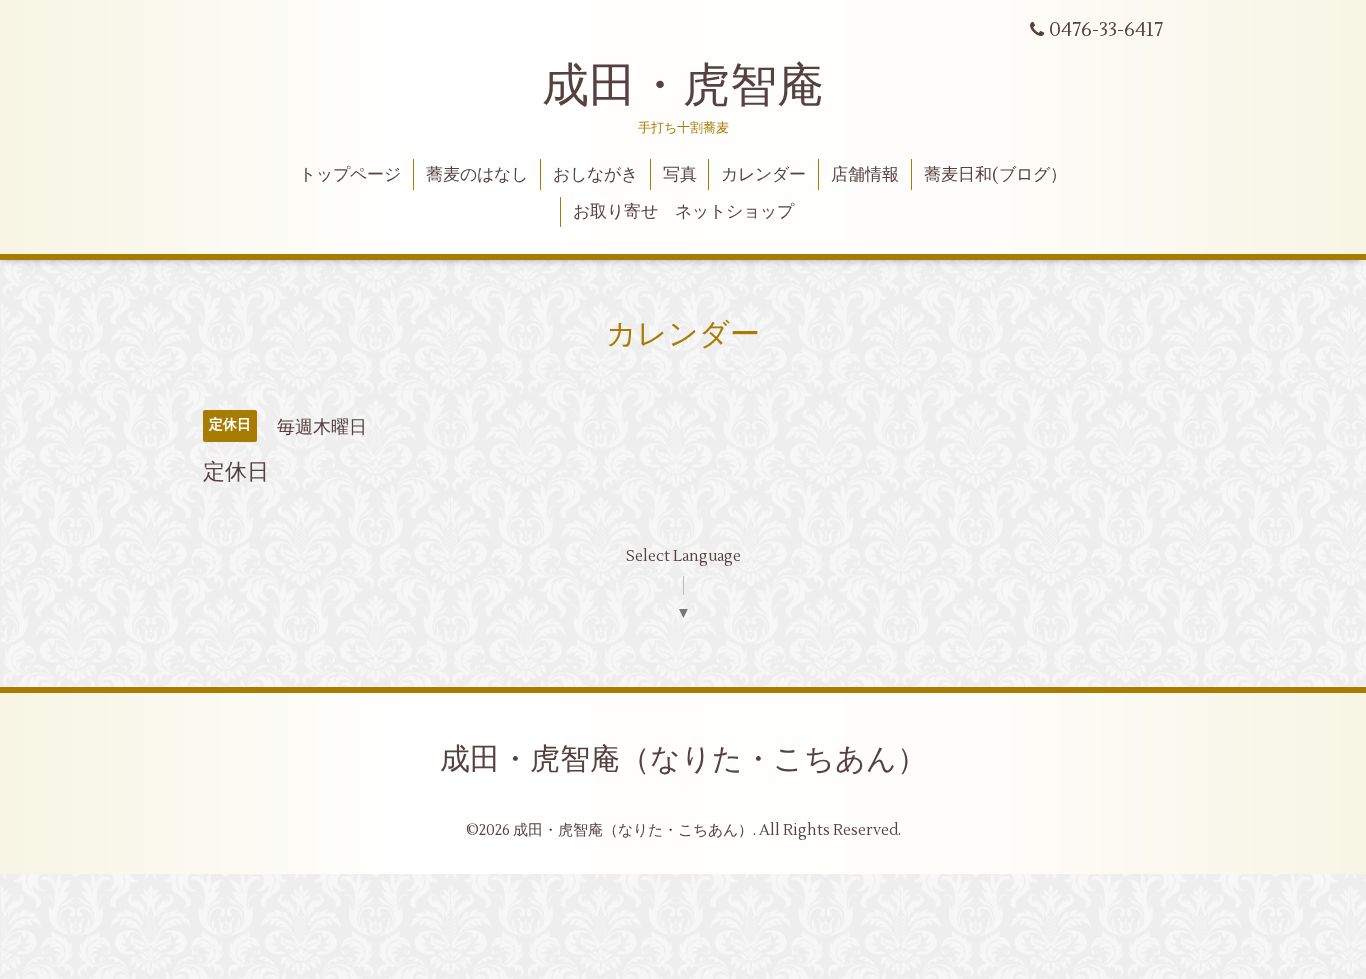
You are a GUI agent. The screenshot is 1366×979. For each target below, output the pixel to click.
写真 (680, 175)
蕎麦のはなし (477, 175)
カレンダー (763, 175)
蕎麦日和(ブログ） (995, 175)
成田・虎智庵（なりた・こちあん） (683, 759)
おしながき (595, 175)
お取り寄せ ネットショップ (683, 212)
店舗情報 (865, 175)
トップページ (350, 175)
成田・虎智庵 (683, 86)
